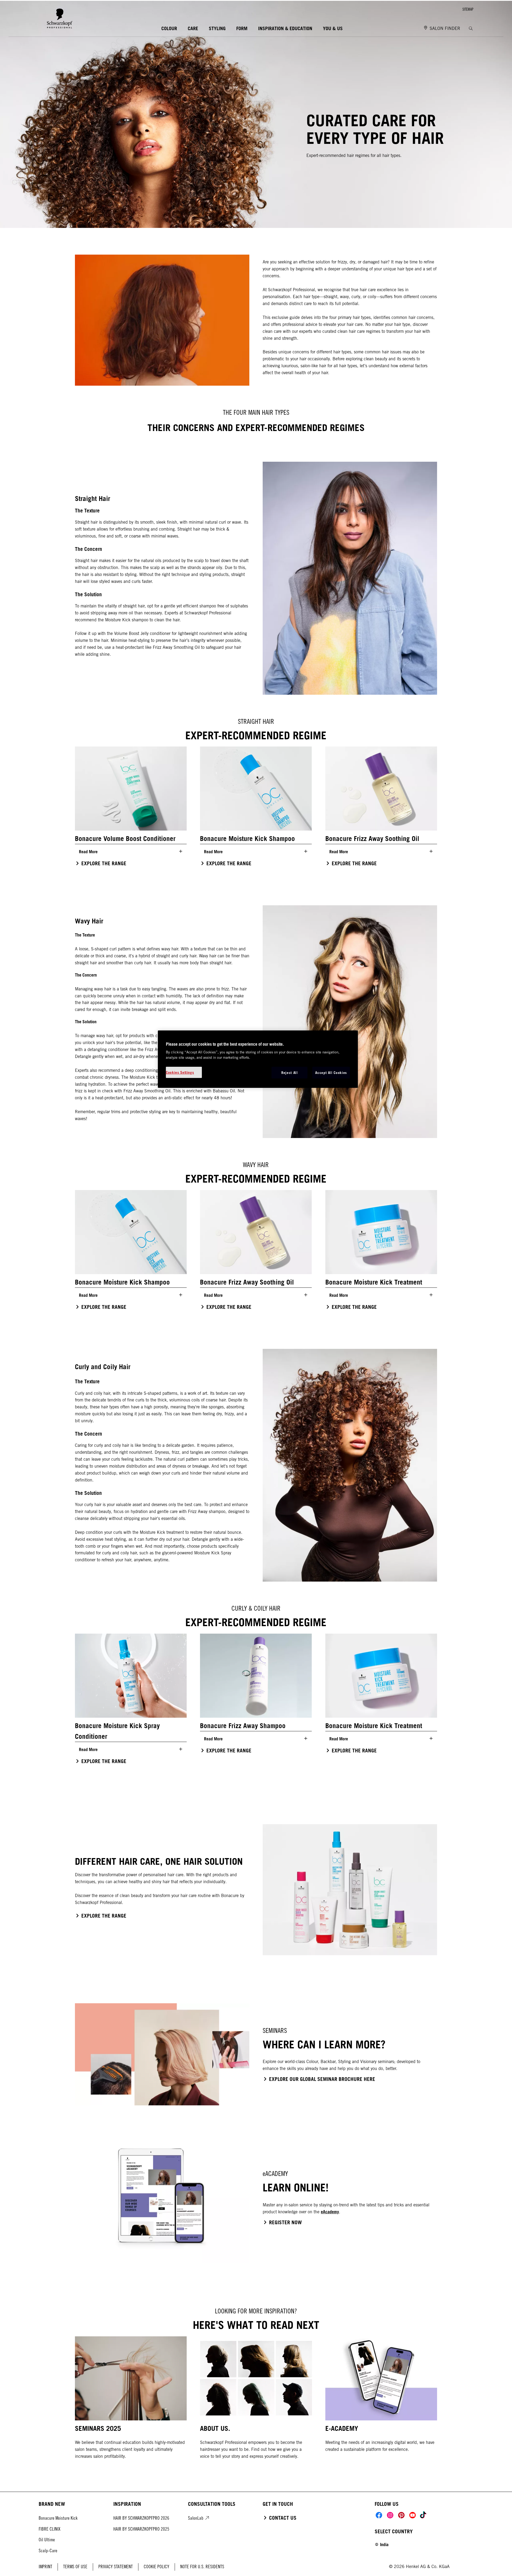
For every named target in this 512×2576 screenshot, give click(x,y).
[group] (256, 810)
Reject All (290, 1073)
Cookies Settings (180, 1072)
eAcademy (330, 2212)
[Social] (379, 2515)
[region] (258, 1059)
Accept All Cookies (331, 1073)
